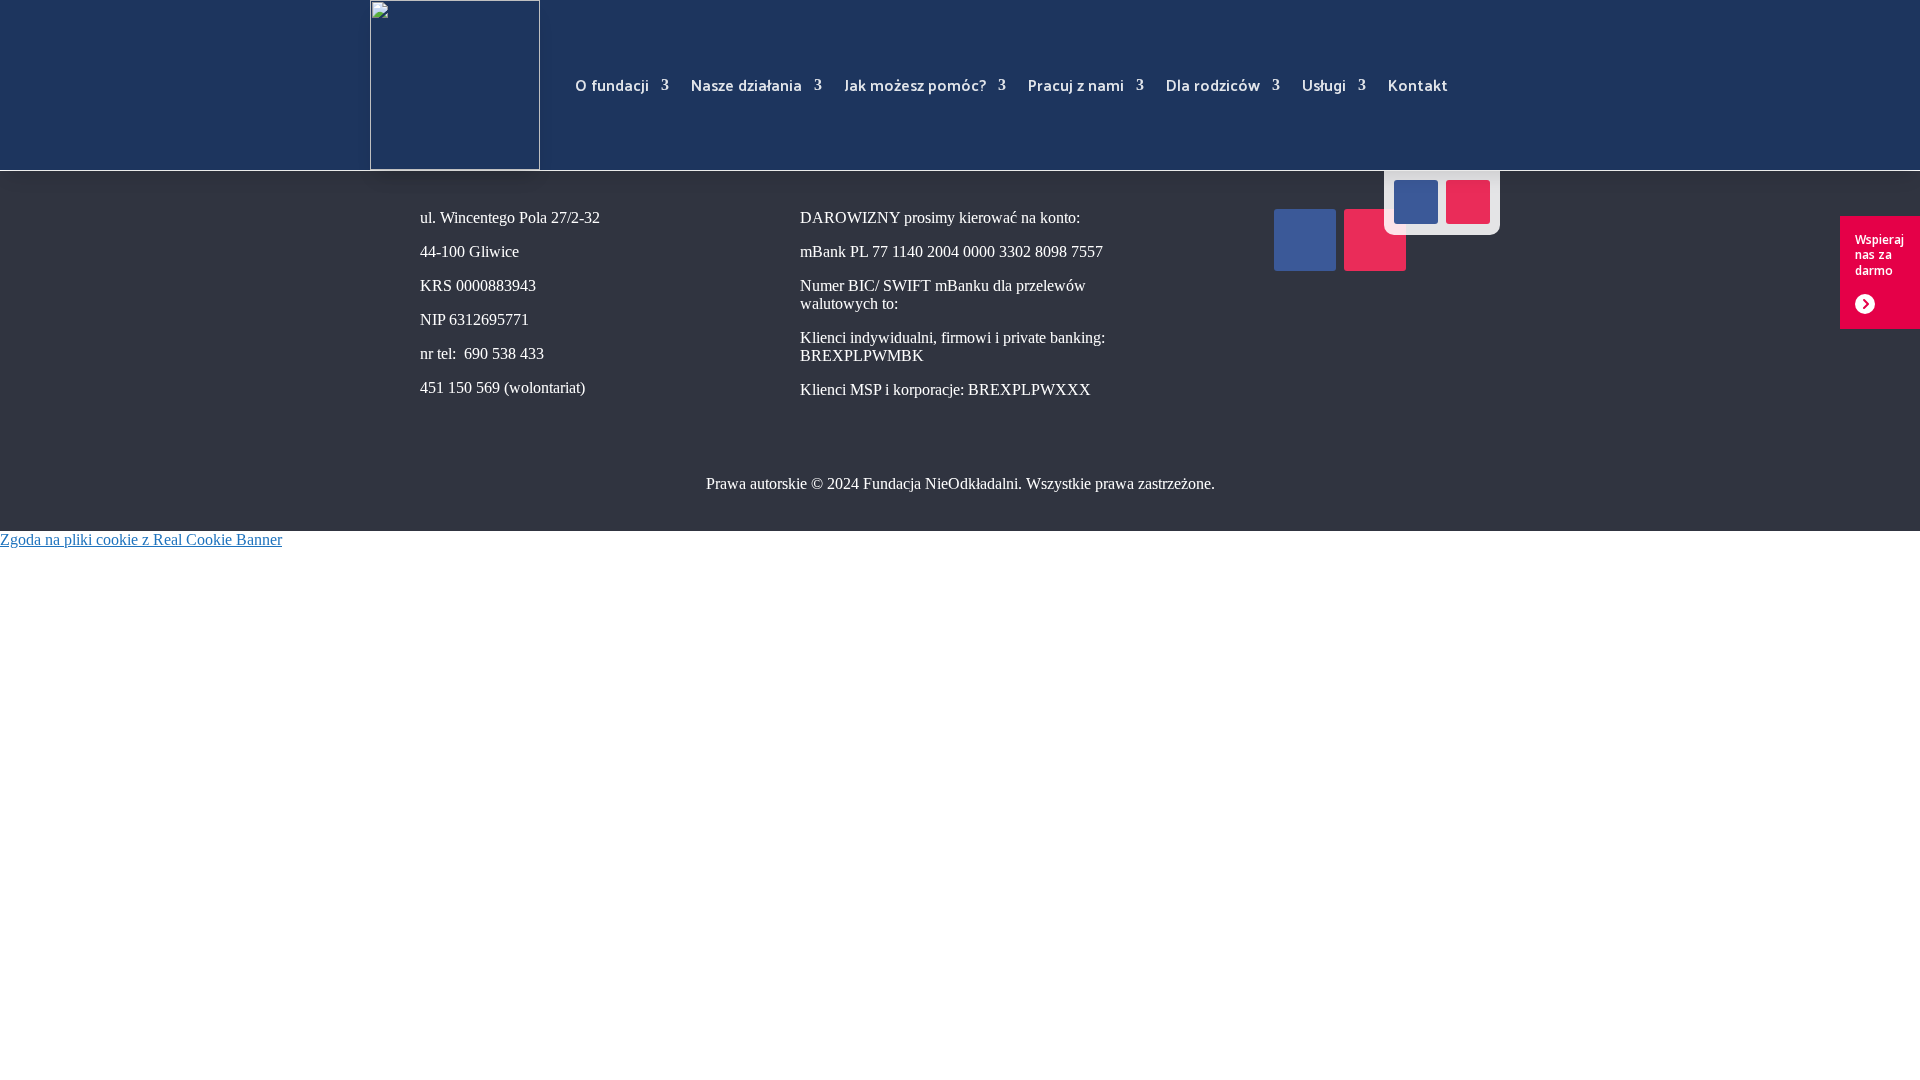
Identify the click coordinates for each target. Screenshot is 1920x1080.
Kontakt (1418, 84)
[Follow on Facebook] (1416, 202)
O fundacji (612, 84)
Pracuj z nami (1076, 84)
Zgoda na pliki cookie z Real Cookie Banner (141, 539)
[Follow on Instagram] (1468, 202)
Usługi (1324, 84)
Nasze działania (746, 84)
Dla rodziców (1213, 84)
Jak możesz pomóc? (915, 84)
